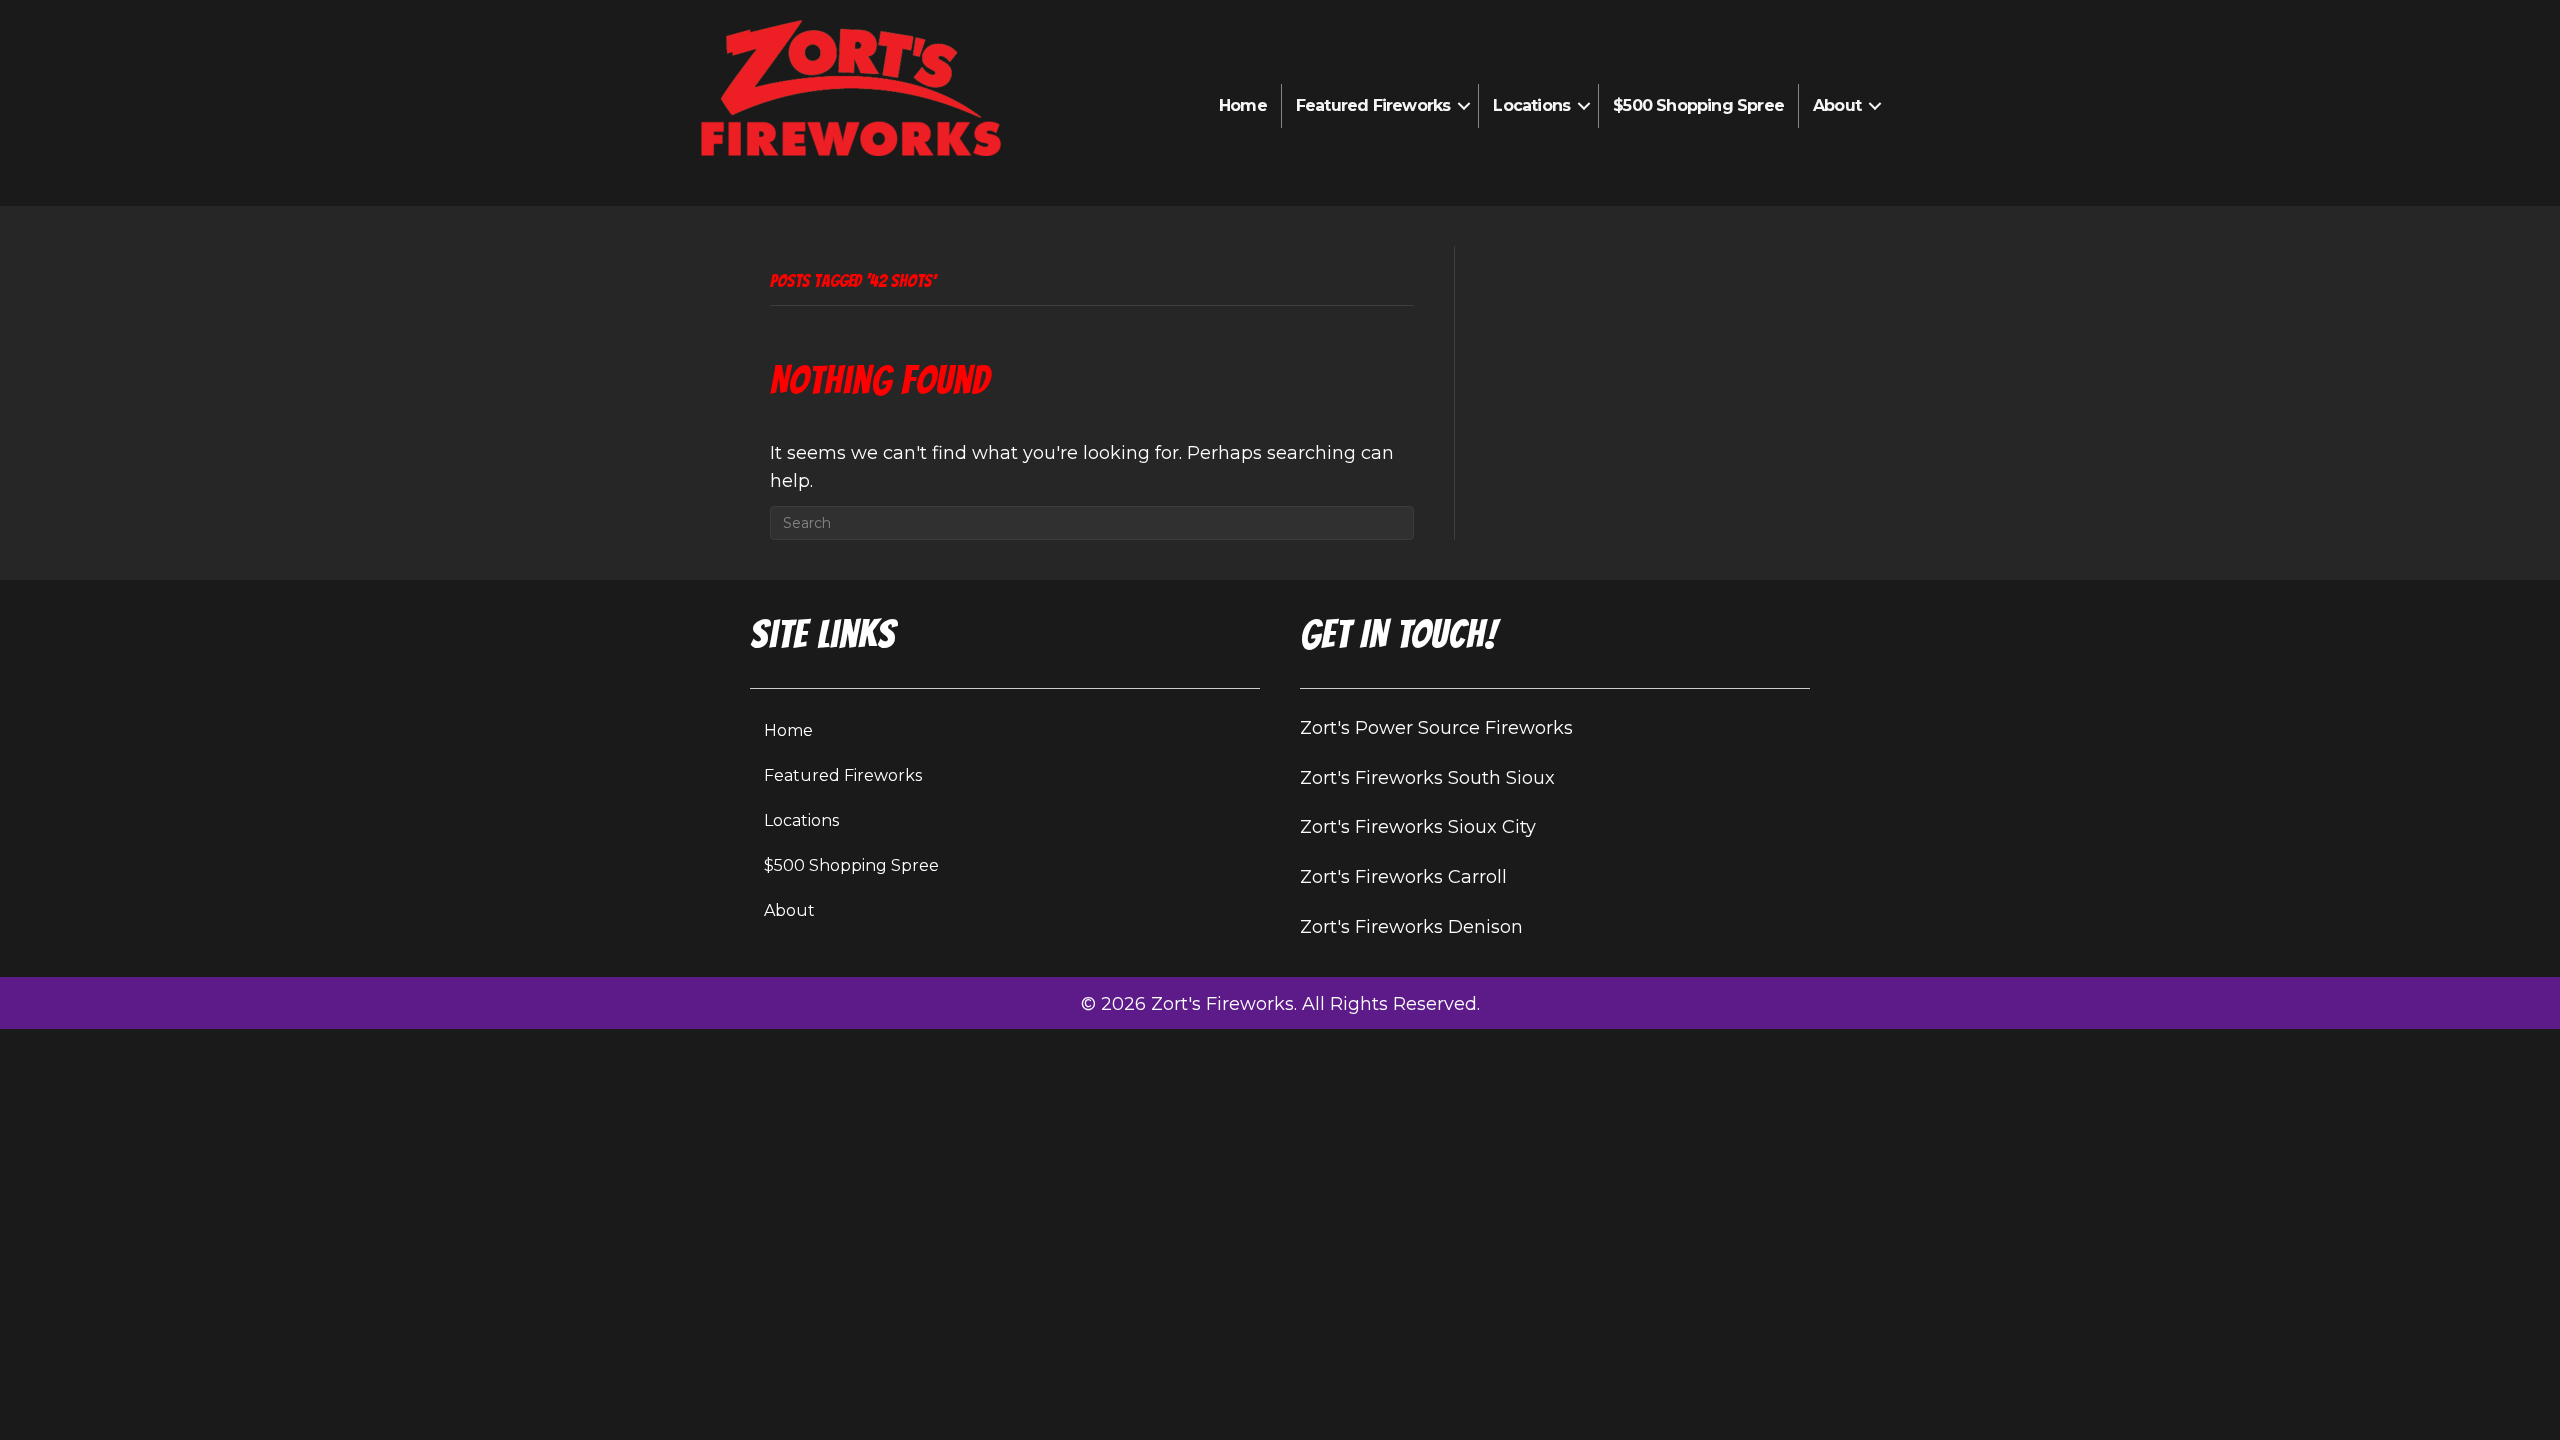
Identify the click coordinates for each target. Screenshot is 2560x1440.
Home (1243, 105)
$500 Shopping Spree (1698, 105)
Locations (1531, 105)
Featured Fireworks (1373, 105)
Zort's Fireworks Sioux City (1418, 827)
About (1837, 105)
